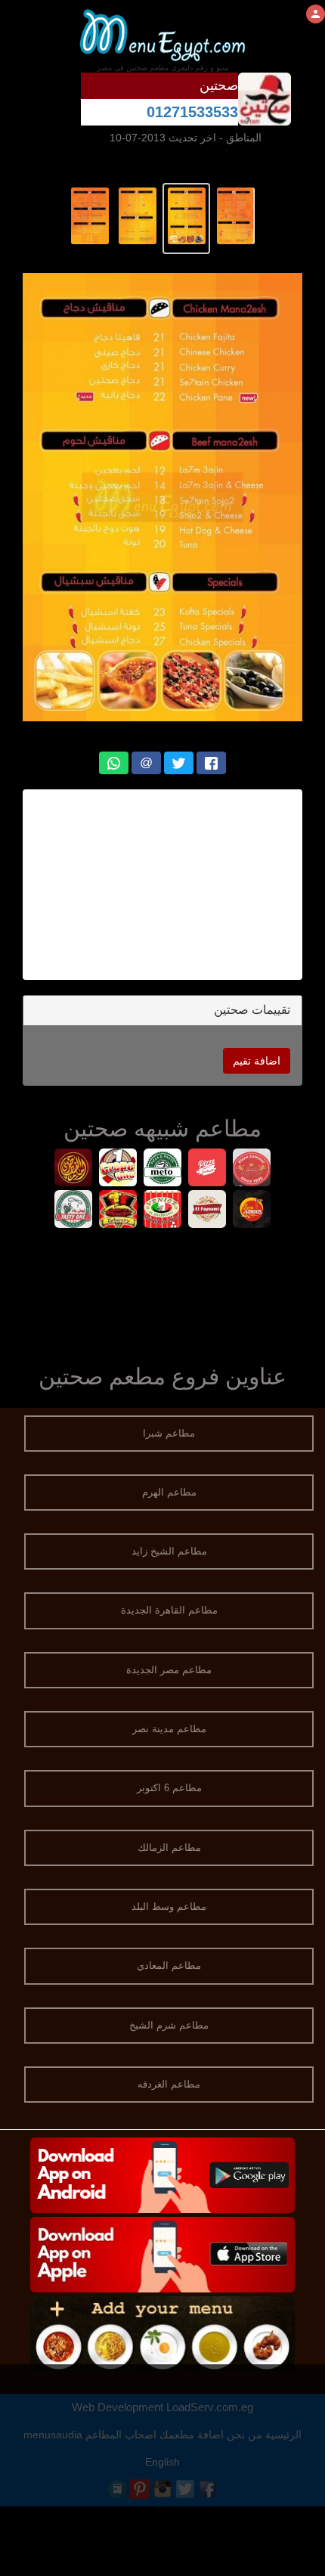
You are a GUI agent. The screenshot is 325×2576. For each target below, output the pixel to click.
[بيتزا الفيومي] (207, 1211)
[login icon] (316, 14)
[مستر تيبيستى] (118, 1211)
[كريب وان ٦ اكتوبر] (118, 1169)
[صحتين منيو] (235, 215)
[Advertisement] (162, 885)
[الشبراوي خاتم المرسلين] (163, 1211)
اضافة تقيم (257, 1061)
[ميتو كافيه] (163, 1169)
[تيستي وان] (74, 1211)
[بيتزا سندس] (252, 1211)
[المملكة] (207, 1169)
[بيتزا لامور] (252, 1169)
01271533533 (192, 112)
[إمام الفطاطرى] (74, 1169)
